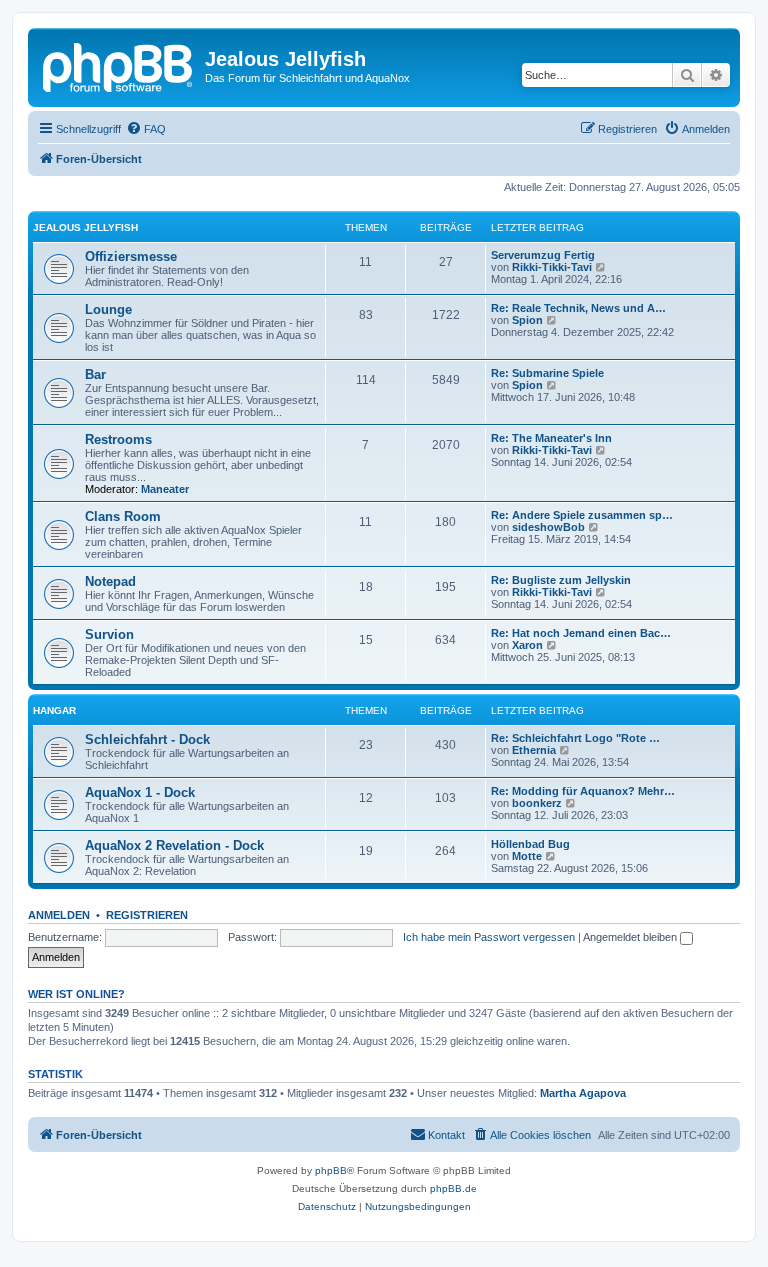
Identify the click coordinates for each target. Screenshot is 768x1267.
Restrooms (118, 439)
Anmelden (59, 915)
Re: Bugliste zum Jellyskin (561, 580)
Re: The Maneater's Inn (551, 438)
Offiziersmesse (131, 256)
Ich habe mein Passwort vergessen (489, 937)
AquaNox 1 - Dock (140, 792)
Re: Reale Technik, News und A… (578, 308)
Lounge (108, 309)
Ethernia (534, 750)
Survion (109, 634)
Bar (95, 374)
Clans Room (123, 516)
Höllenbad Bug (530, 844)
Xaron (527, 645)
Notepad (110, 581)
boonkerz (537, 803)
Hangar (54, 710)
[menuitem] (146, 129)
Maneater (165, 489)
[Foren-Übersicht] (119, 65)
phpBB (331, 1170)
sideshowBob (548, 527)
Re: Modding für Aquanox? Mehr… (583, 791)
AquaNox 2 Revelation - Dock (174, 845)
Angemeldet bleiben (631, 937)
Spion (527, 320)
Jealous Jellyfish (85, 227)
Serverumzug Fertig (543, 255)
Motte (527, 856)
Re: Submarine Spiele (547, 373)
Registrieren (147, 915)
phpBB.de (453, 1188)
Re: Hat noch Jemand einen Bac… (581, 633)
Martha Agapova (583, 1093)
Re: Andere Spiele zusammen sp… (582, 515)
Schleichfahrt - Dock (147, 739)
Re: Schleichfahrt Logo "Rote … (575, 738)
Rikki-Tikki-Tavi (552, 267)
